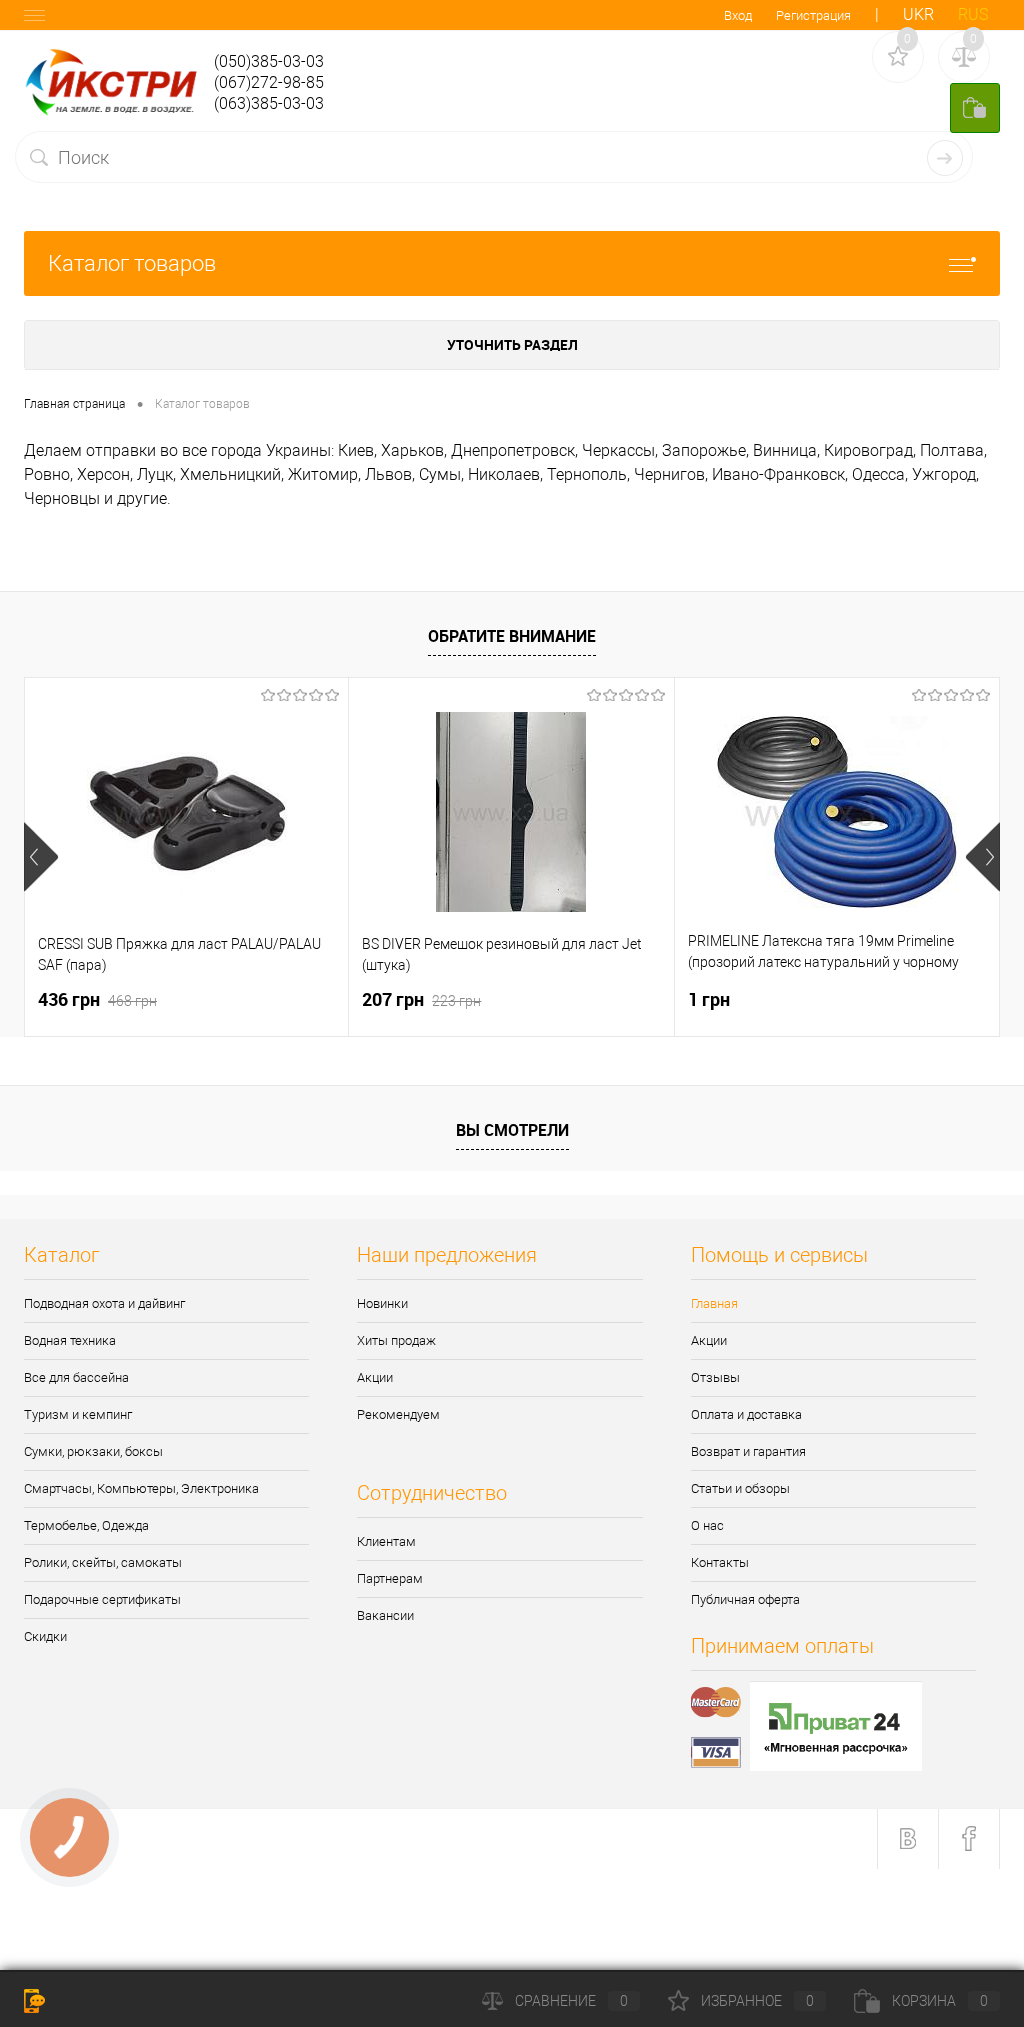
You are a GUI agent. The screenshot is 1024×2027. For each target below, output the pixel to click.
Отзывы (715, 1377)
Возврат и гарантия (748, 1451)
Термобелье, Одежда (86, 1525)
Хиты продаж (396, 1340)
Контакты (720, 1562)
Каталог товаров (132, 263)
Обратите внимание (512, 636)
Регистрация (813, 15)
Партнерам (390, 1578)
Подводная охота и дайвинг (104, 1303)
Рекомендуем (398, 1414)
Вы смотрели (512, 1130)
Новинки (382, 1303)
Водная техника (70, 1340)
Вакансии (385, 1615)
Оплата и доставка (746, 1414)
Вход (738, 15)
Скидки (45, 1636)
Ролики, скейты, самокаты (103, 1562)
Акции (375, 1377)
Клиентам (386, 1541)
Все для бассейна (76, 1377)
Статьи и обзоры (740, 1488)
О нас (707, 1525)
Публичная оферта (745, 1599)
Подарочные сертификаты (102, 1599)
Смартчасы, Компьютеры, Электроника (141, 1488)
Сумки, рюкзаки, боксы (93, 1451)
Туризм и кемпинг (78, 1414)
